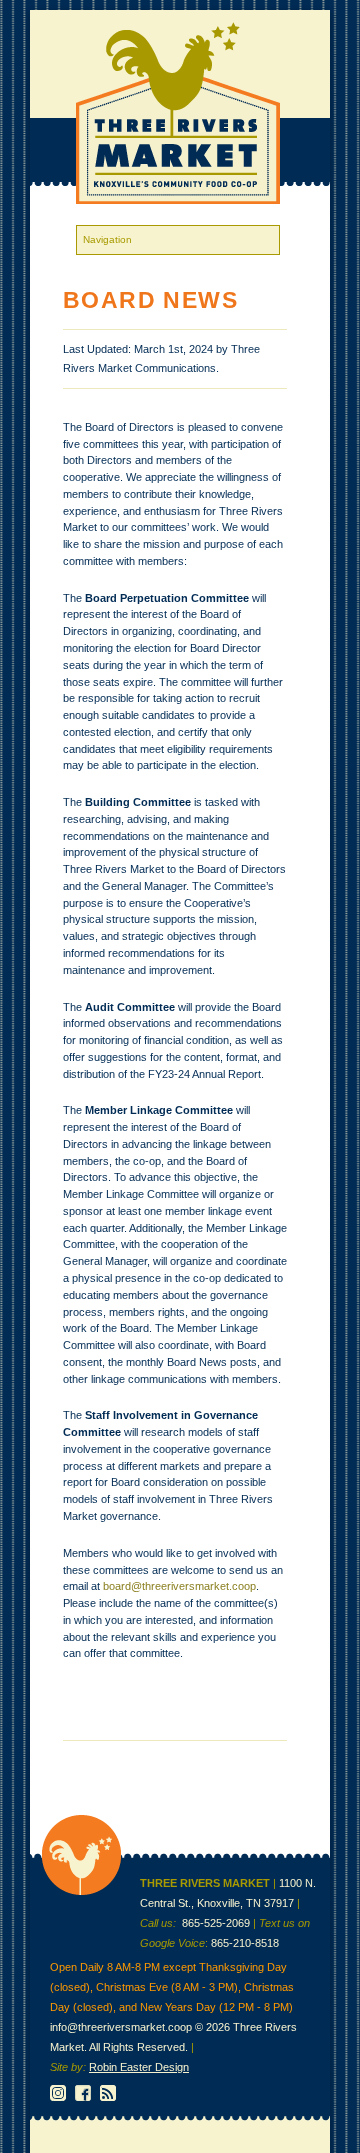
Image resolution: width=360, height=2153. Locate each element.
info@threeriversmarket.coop (121, 2027)
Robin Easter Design (139, 2067)
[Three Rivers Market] (81, 1891)
